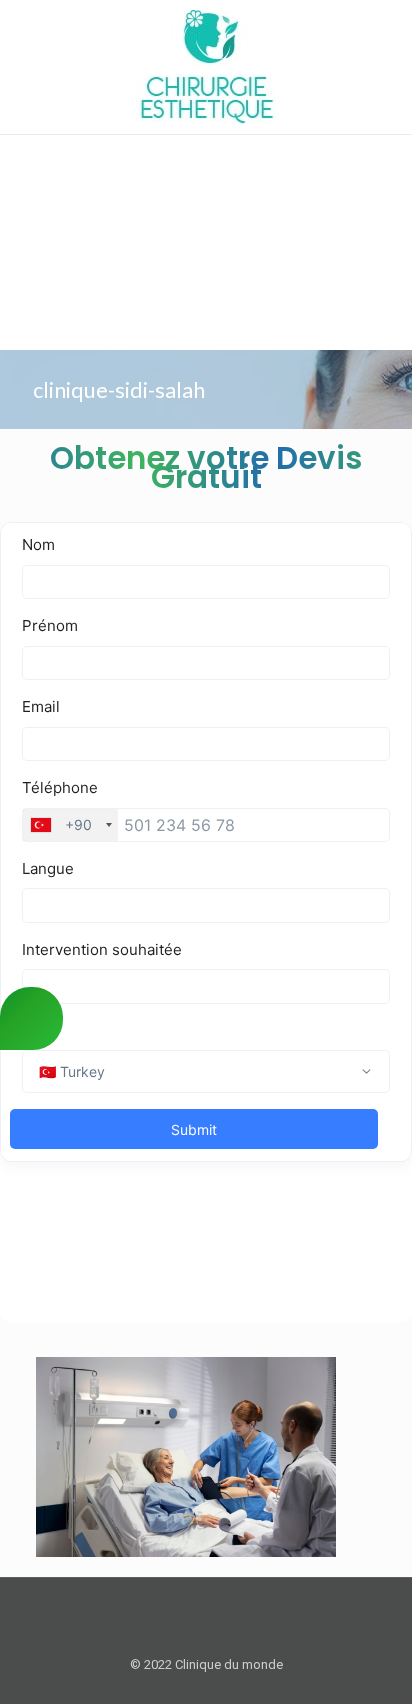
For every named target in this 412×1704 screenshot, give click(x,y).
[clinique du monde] (206, 67)
